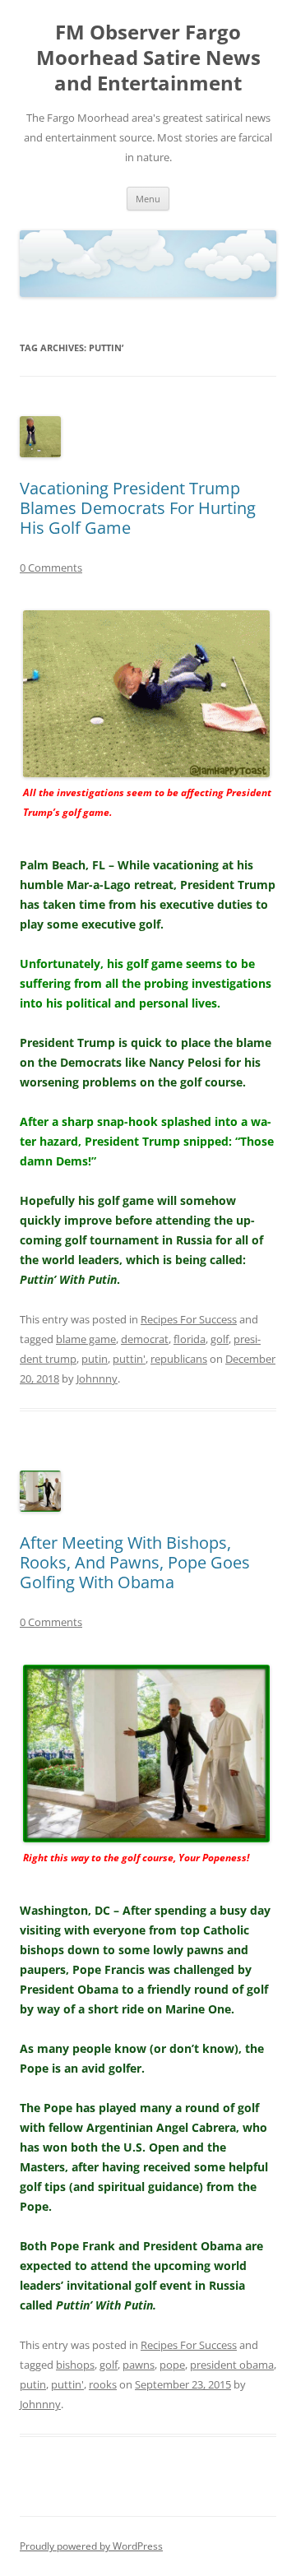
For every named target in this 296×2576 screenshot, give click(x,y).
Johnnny (97, 1378)
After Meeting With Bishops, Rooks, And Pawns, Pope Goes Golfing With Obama (135, 1562)
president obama (232, 2365)
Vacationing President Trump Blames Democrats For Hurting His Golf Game (138, 508)
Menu (148, 199)
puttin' (129, 1359)
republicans (179, 1359)
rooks (103, 2384)
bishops (75, 2365)
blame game (86, 1339)
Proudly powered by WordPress (91, 2546)
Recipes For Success (189, 1319)
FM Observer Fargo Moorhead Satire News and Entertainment (148, 58)
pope (172, 2365)
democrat (145, 1339)
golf (220, 1339)
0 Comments (51, 568)
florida (190, 1339)
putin (95, 1359)
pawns (139, 2365)
